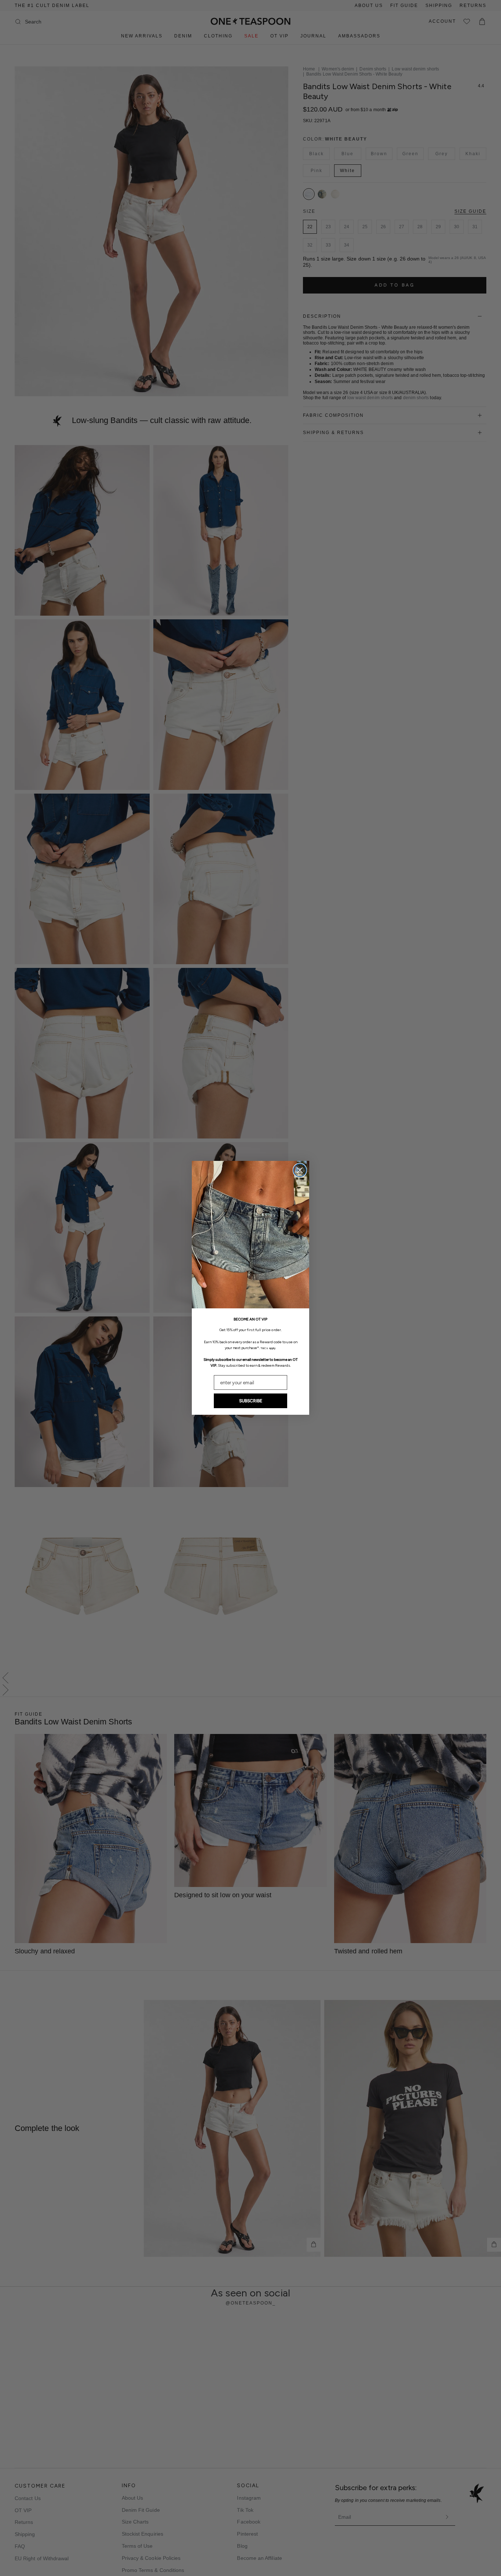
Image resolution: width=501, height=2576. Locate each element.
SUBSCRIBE (251, 1401)
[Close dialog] (300, 1170)
